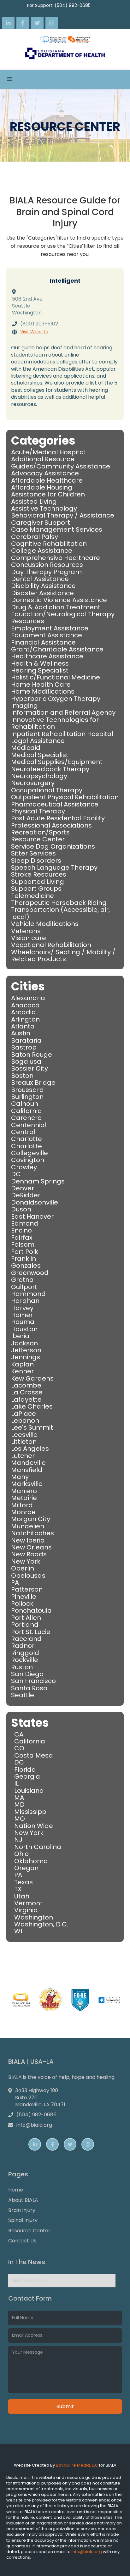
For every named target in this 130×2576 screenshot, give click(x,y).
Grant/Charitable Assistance (57, 649)
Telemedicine (32, 896)
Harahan (25, 1301)
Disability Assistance (43, 586)
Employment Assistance (50, 628)
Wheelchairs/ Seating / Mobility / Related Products (63, 956)
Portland (25, 1625)
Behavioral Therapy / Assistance (63, 515)
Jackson (24, 1343)
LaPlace (24, 1414)
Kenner (22, 1371)
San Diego (27, 1674)
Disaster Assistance (42, 593)
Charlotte (27, 1139)
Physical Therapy (38, 811)
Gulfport (24, 1287)
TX (18, 1889)
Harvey (22, 1308)
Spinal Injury (23, 2220)
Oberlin (23, 1568)
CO (19, 1748)
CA (19, 1734)
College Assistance (42, 551)
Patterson (27, 1589)
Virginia (26, 1910)
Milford (22, 1505)
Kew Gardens (32, 1378)
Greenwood (30, 1273)
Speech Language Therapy (54, 867)
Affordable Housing (42, 487)
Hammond (28, 1294)
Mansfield (27, 1470)
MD (19, 1804)
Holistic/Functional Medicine (56, 677)
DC (16, 1174)
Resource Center (38, 839)
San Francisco (33, 1681)
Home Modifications (43, 691)
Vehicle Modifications (45, 924)
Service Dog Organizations (53, 846)
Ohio (21, 1854)
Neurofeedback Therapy (50, 769)
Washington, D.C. (41, 1924)
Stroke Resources (39, 874)
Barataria (26, 1040)
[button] (9, 79)
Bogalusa (26, 1061)
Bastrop (24, 1047)
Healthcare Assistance (47, 656)
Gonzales (26, 1266)
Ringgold (25, 1653)
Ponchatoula (31, 1610)
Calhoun (25, 1104)
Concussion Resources (47, 565)
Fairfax (22, 1238)
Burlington (27, 1097)
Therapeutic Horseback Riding (59, 903)
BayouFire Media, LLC (77, 2465)
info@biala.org (87, 2552)
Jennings (26, 1357)
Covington (28, 1160)
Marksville (27, 1484)
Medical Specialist (40, 755)
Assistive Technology (44, 508)
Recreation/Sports (40, 832)
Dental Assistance (40, 579)
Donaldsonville (35, 1202)
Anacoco (25, 1005)
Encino (21, 1230)
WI (18, 1931)
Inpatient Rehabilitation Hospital (62, 734)
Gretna (22, 1280)
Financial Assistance (43, 642)
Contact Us (22, 2241)
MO (20, 1819)
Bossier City (30, 1068)
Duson (21, 1209)
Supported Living (38, 882)
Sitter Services (33, 853)
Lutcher (23, 1456)
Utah (22, 1896)
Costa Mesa (34, 1755)
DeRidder (26, 1195)
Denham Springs (38, 1181)
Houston (24, 1329)
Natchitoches (32, 1533)
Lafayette (26, 1399)
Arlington (25, 1019)
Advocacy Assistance (45, 473)
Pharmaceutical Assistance (55, 804)
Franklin (24, 1259)
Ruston (22, 1667)
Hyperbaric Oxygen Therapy (56, 699)
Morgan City (31, 1519)
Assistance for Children (48, 494)
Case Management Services (57, 529)
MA (19, 1798)
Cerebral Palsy (35, 537)
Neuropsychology (39, 776)
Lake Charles (32, 1406)
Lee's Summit (32, 1427)
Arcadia (24, 1012)
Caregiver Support (41, 523)
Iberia (20, 1336)
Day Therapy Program (46, 572)
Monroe (23, 1512)
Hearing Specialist (40, 670)
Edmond (25, 1223)
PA (15, 1582)
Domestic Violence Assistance (59, 600)
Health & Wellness (40, 663)
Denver (23, 1188)
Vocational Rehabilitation (51, 945)
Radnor (23, 1646)
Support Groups (36, 889)
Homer (22, 1315)
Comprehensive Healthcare (56, 558)
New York (26, 1561)
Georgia (27, 1776)
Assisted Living (34, 501)
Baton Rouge (32, 1055)
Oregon (26, 1868)
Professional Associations (51, 825)
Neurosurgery (33, 783)
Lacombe (26, 1385)
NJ (18, 1840)
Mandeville (28, 1463)
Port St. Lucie (31, 1632)
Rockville (25, 1660)
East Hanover (32, 1216)
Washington (34, 1917)
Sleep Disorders (36, 861)
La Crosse (27, 1392)
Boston (22, 1076)
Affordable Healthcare (47, 480)
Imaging (24, 706)
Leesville (24, 1435)
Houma (23, 1322)
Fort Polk (25, 1252)
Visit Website (34, 332)
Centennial (29, 1125)
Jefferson (26, 1350)
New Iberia (28, 1540)
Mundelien (28, 1526)
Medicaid (26, 748)
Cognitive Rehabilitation (49, 544)
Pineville (24, 1597)
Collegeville (30, 1153)
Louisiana (29, 1791)
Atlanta (23, 1026)
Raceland (26, 1639)
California (27, 1111)
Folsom (23, 1244)
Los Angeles (30, 1449)
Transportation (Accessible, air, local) (60, 913)
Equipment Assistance (47, 635)
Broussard (27, 1090)
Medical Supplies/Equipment (57, 762)
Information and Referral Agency (63, 712)
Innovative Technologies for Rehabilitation (55, 723)
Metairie (24, 1498)
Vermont (28, 1903)
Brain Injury (22, 2210)
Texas (24, 1882)
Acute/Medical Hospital (48, 452)
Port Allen (26, 1618)
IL (16, 1783)
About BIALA (23, 2200)
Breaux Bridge (33, 1083)
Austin (21, 1033)
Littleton (24, 1442)
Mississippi (31, 1812)
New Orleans (31, 1547)
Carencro (26, 1118)
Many (20, 1477)
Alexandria (28, 998)
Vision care (29, 938)
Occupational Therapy (47, 790)
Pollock (22, 1604)
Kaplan (22, 1364)
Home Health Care (41, 684)
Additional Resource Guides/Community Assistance (61, 463)
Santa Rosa (29, 1688)
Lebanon (25, 1421)
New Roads (29, 1554)
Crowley (24, 1167)
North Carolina (38, 1847)
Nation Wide (34, 1826)
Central (23, 1132)
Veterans (26, 931)
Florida (25, 1770)
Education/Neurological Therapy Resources (63, 618)
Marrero (24, 1491)
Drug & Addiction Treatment (56, 607)
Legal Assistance (38, 741)
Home (16, 2190)
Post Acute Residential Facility (58, 818)
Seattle (23, 1695)
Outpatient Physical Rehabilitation (65, 797)
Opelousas (28, 1576)
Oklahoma (31, 1861)
